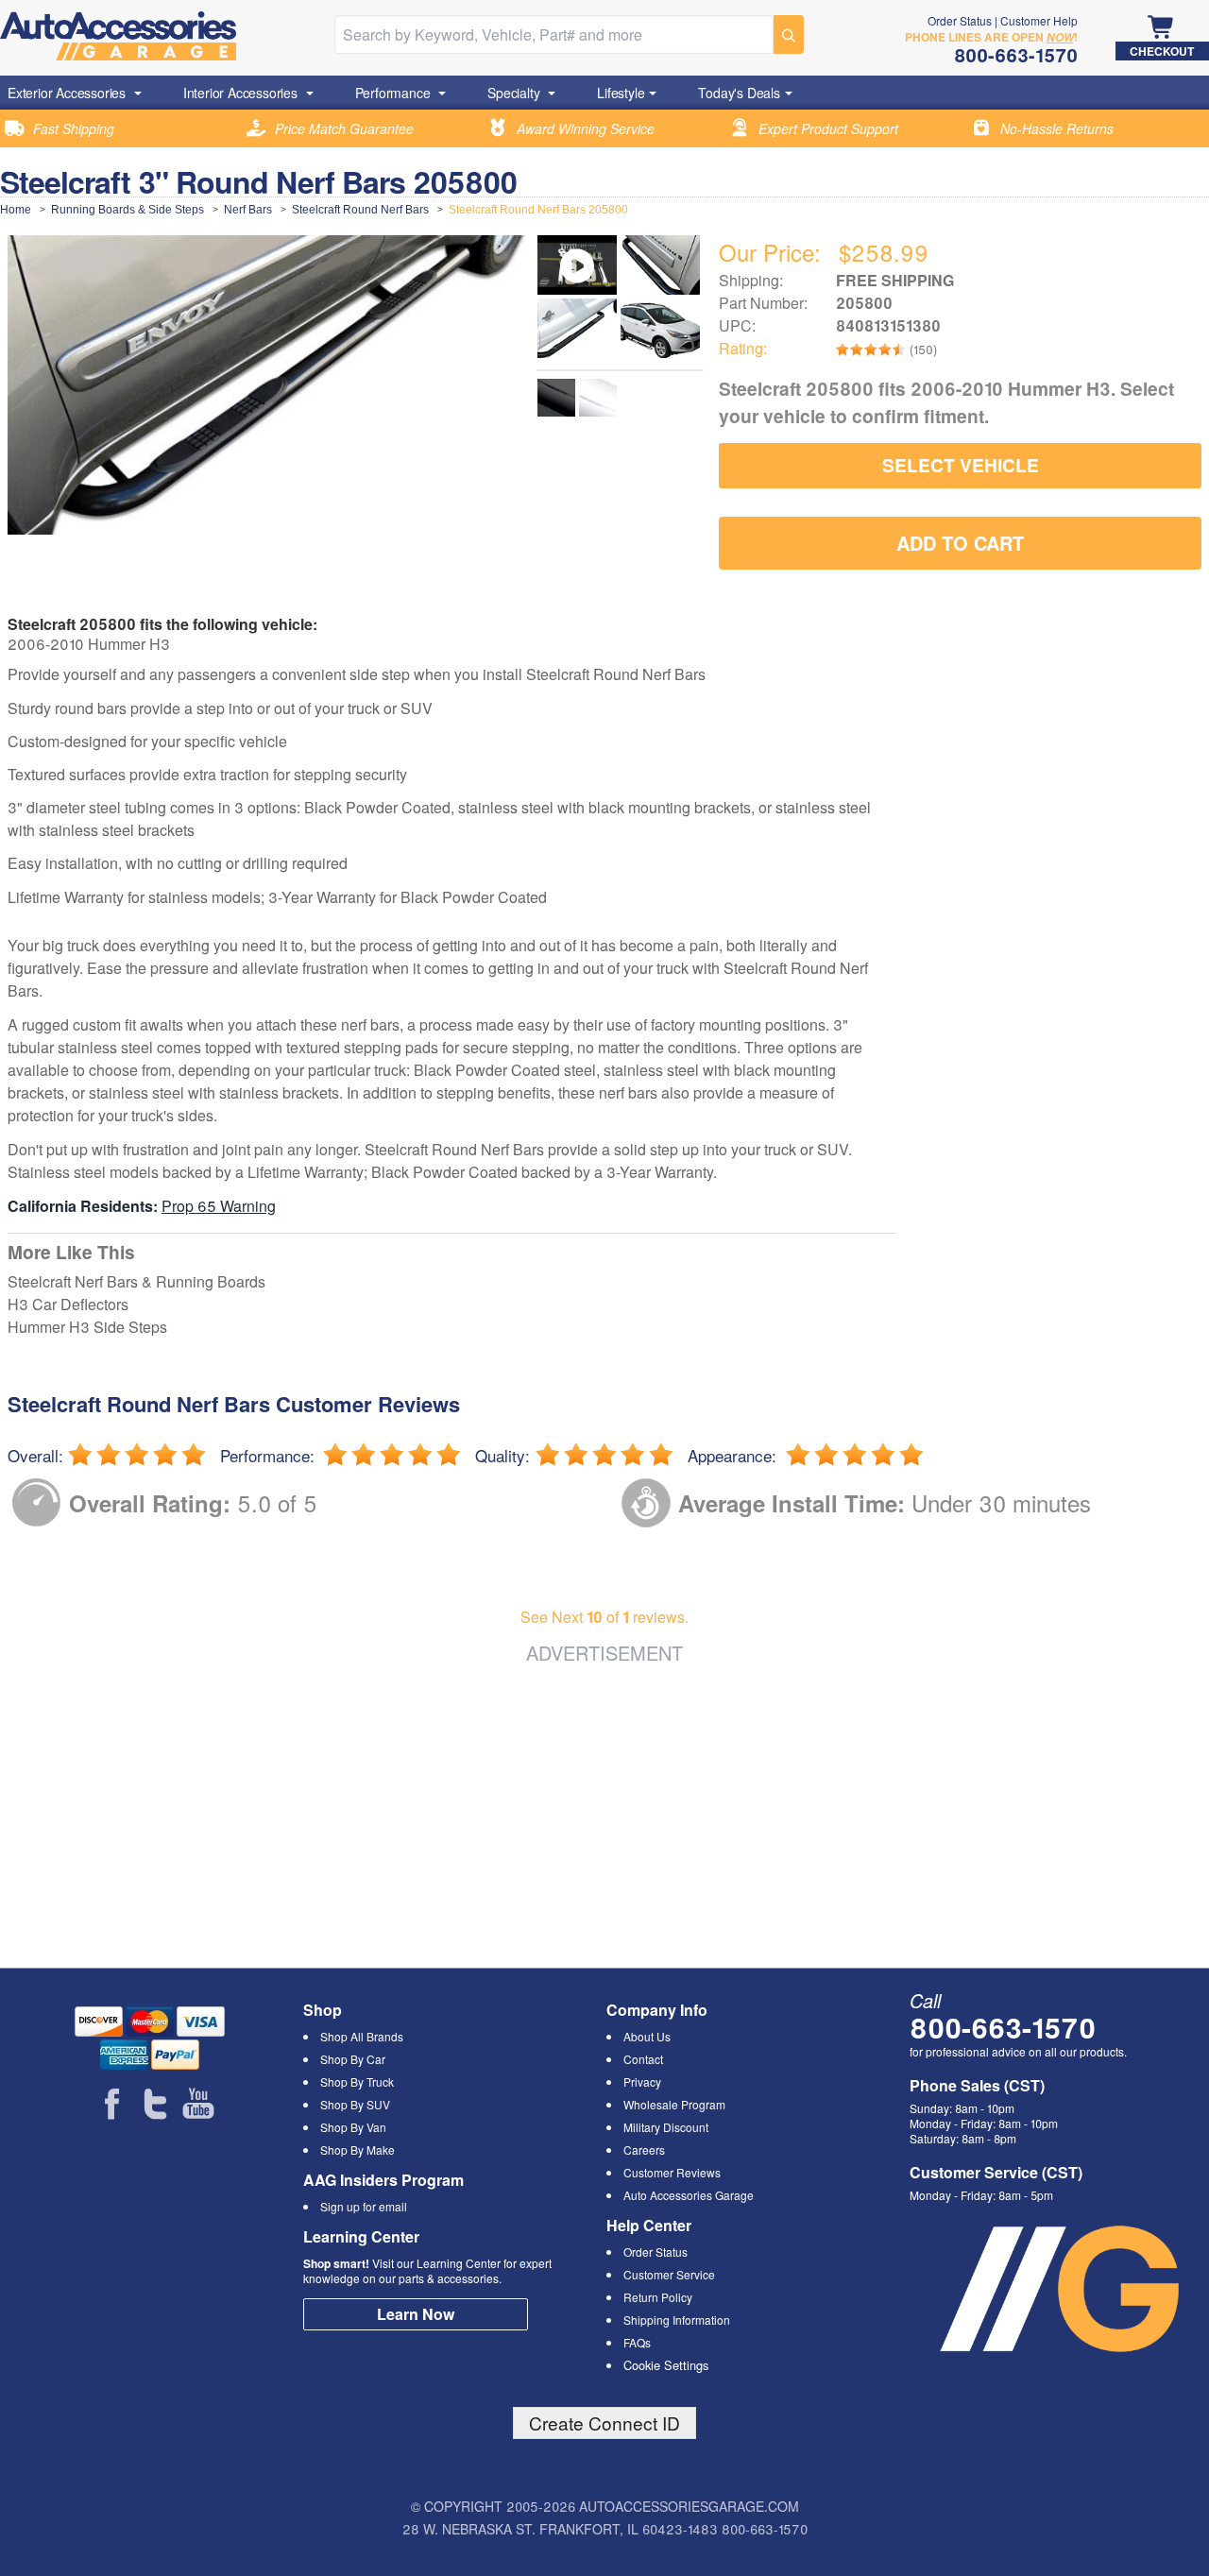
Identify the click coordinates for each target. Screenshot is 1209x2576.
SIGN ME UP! (605, 1363)
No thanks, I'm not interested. (604, 1431)
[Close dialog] (864, 1058)
